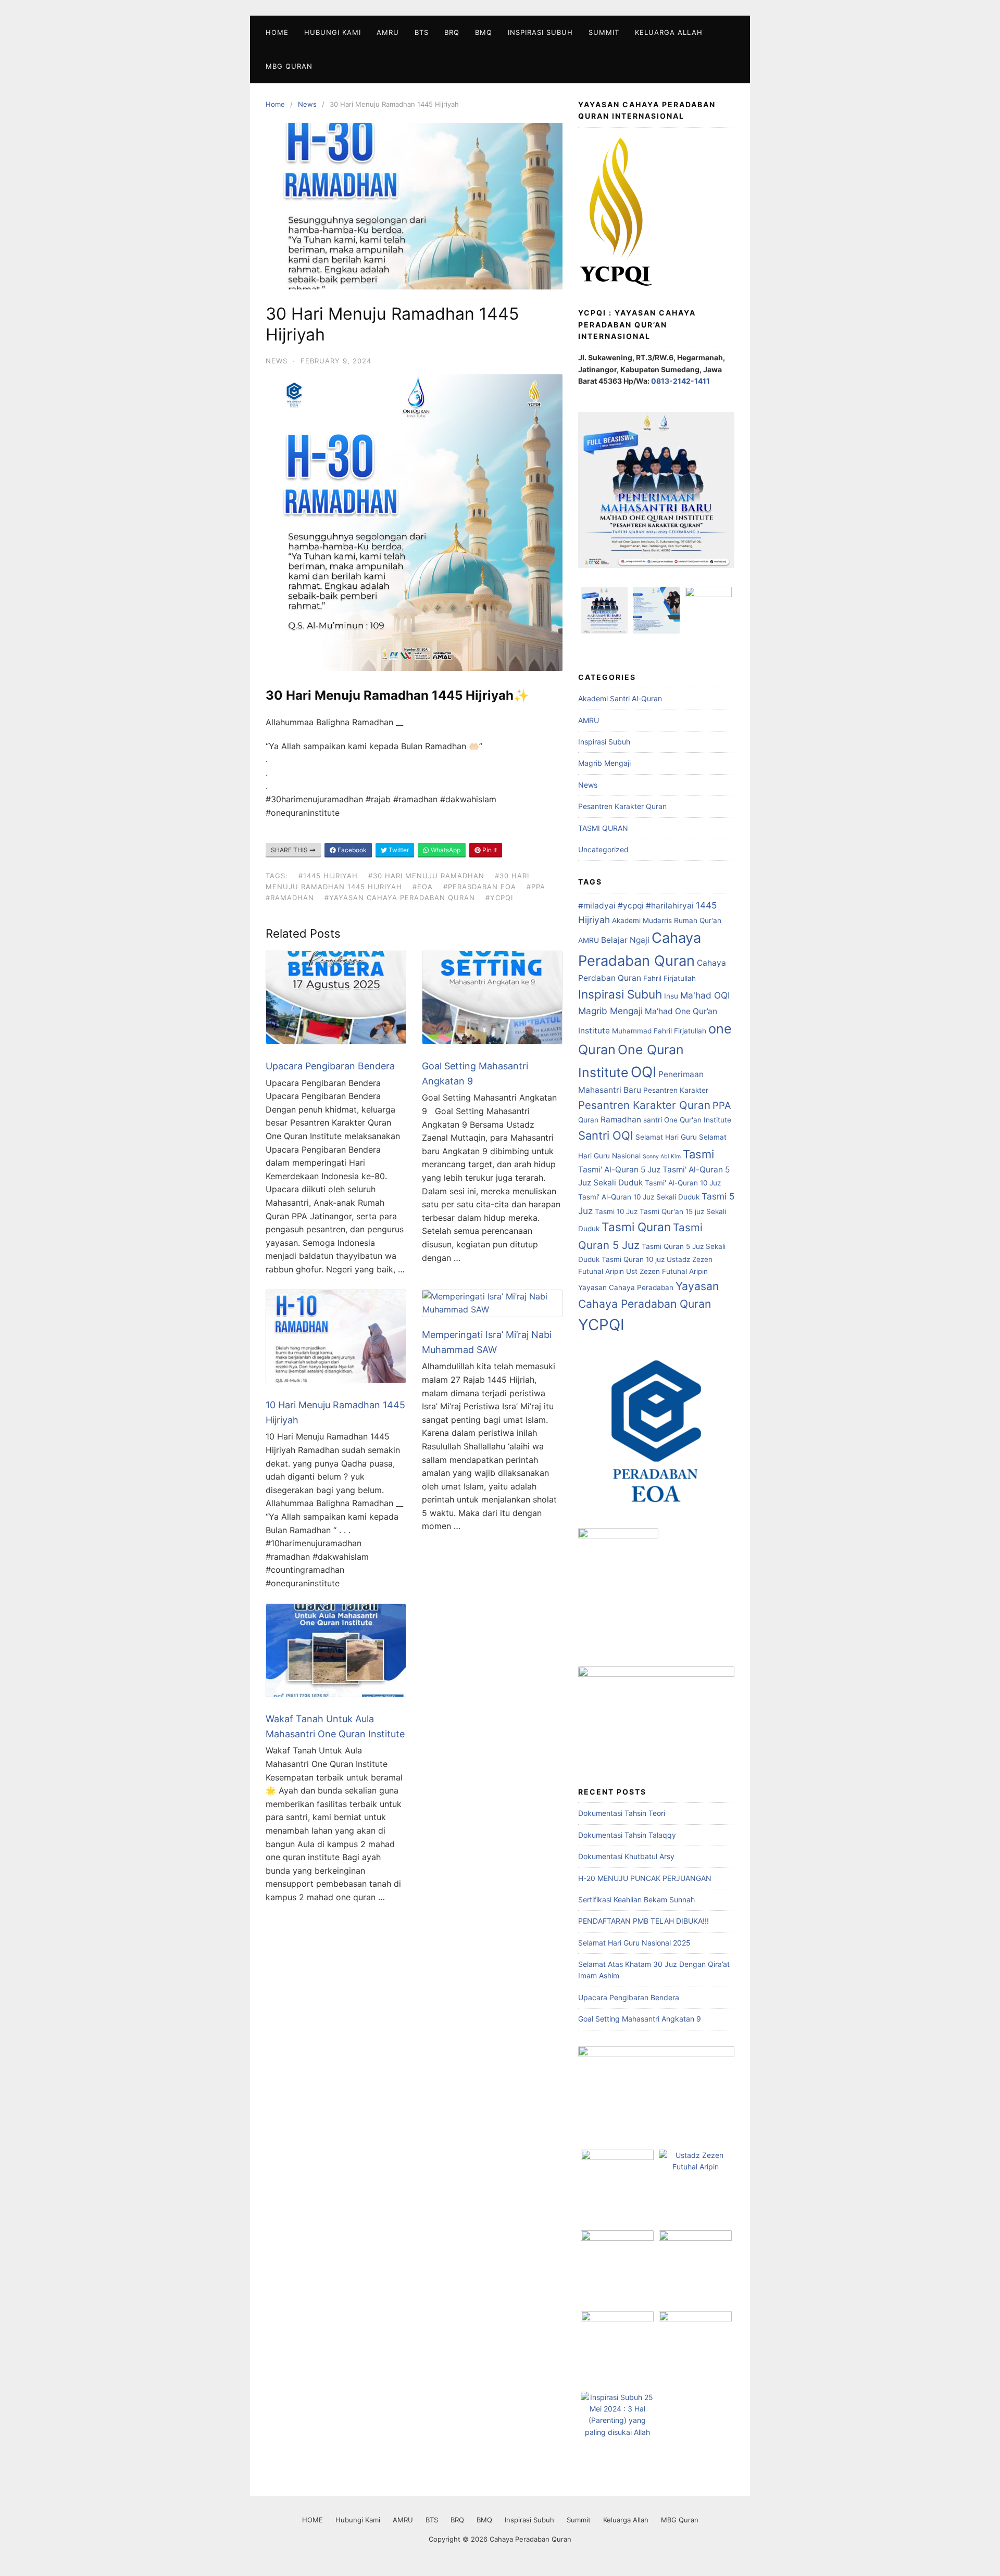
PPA (722, 1105)
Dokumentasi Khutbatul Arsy (626, 1856)
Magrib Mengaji (604, 763)
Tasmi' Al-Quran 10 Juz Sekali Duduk (639, 1197)
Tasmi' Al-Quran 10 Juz (683, 1183)
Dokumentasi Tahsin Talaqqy (627, 1835)
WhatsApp (445, 850)
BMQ (484, 32)
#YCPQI (499, 898)
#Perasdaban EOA (480, 887)
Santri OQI (606, 1135)
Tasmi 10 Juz (616, 1211)
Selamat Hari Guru (666, 1137)
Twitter (398, 850)
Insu (671, 996)
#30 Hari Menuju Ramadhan (426, 876)
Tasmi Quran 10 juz (633, 1259)
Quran (588, 1120)
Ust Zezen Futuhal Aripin (667, 1271)
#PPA (536, 887)
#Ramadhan (290, 898)
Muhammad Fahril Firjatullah (659, 1031)
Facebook (351, 850)
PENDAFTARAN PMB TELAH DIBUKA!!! (643, 1921)
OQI (643, 1072)
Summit (604, 32)
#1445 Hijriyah (328, 876)
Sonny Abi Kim (662, 1157)
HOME (277, 32)
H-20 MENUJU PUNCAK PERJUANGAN (645, 1878)
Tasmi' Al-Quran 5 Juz (619, 1170)
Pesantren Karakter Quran (622, 806)
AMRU (388, 32)
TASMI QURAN (603, 828)
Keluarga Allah (669, 32)
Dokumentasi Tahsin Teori (622, 1813)
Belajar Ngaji (625, 940)
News (307, 104)
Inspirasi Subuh (540, 32)
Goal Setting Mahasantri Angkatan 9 (640, 2019)
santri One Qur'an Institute (687, 1120)
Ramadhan (621, 1120)
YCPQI (601, 1325)
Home (275, 104)
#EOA (423, 887)
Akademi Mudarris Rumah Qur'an (667, 920)
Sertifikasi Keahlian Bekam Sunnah (636, 1899)
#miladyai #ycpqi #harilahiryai (636, 906)
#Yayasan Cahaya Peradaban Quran (400, 898)
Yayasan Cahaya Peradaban (626, 1287)
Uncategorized (603, 849)
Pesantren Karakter (676, 1090)
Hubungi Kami (333, 32)
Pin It (489, 850)
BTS (422, 32)
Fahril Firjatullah (670, 978)
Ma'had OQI (705, 995)
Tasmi (698, 1154)
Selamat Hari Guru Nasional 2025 (634, 1943)
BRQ (452, 32)
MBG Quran (289, 66)
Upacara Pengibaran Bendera (330, 1066)
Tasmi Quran (636, 1227)
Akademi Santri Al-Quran (620, 698)
